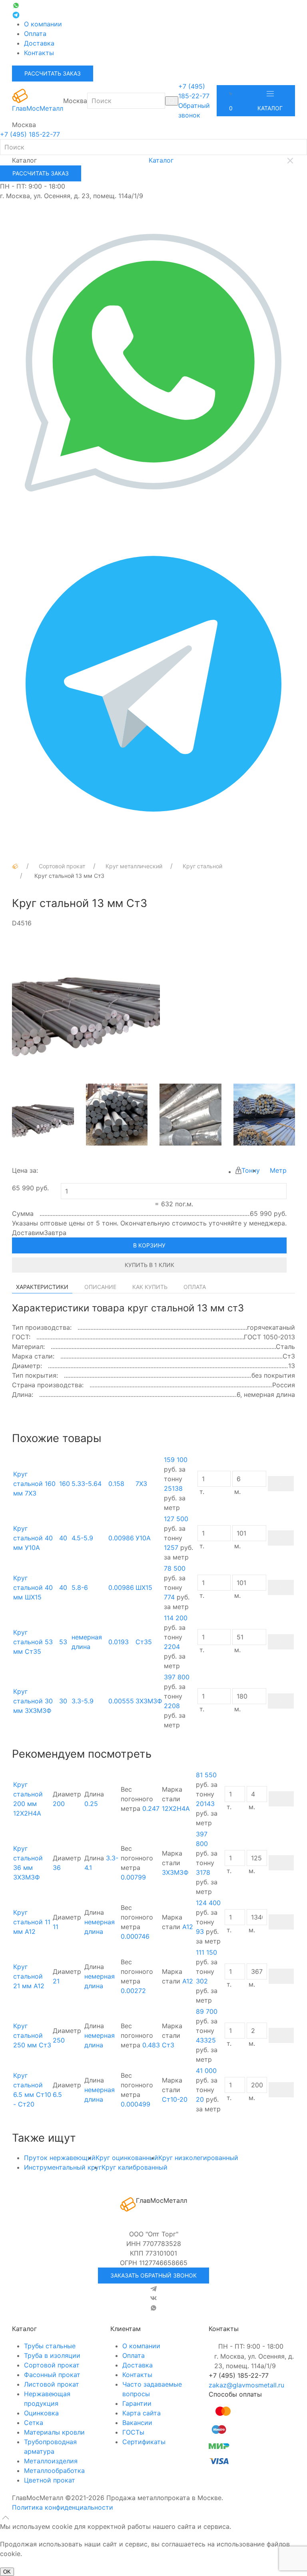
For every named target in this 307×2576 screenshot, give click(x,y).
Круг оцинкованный (127, 2158)
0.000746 (135, 1936)
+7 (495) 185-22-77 (30, 134)
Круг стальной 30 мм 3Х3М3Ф (33, 1701)
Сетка (34, 2423)
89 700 (207, 2011)
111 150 (206, 1952)
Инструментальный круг (63, 2167)
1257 (171, 1548)
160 (65, 1484)
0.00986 (121, 1538)
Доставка (39, 43)
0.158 (116, 1484)
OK (7, 2572)
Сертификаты (144, 2442)
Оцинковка (41, 2413)
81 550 (206, 1775)
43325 (206, 2040)
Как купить (150, 1287)
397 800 (177, 1677)
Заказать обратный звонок (153, 2275)
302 (202, 1981)
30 (63, 1701)
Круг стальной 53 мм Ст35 (33, 1642)
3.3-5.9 (83, 1701)
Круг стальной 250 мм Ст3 (32, 2035)
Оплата (35, 34)
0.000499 (136, 2104)
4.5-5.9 (82, 1538)
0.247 (151, 1808)
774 (169, 1597)
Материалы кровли (54, 2432)
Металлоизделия (51, 2461)
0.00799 (133, 1877)
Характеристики (42, 1287)
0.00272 (133, 1991)
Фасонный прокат (52, 2375)
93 (200, 1932)
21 (56, 1981)
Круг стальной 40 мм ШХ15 (33, 1587)
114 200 (176, 1618)
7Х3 (141, 1484)
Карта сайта (142, 2413)
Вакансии (137, 2423)
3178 (203, 1872)
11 (56, 1927)
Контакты (39, 53)
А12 (188, 1927)
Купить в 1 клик (150, 1265)
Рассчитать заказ (53, 73)
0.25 (91, 1804)
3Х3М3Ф (149, 1701)
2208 (172, 1706)
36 (57, 1868)
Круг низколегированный (198, 2158)
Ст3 (168, 2045)
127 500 (176, 1519)
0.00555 (121, 1701)
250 (59, 2040)
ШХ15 (144, 1587)
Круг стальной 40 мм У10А (33, 1538)
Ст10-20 (175, 2099)
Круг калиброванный (135, 2167)
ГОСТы (133, 2432)
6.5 (57, 2095)
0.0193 (119, 1642)
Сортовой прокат (52, 2365)
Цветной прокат (50, 2480)
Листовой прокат (52, 2384)
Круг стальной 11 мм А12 (32, 1922)
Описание (100, 1287)
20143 (205, 1804)
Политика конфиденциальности (63, 2507)
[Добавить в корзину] (281, 1484)
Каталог (270, 108)
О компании (43, 24)
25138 (173, 1488)
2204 (172, 1647)
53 (63, 1642)
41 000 (206, 2071)
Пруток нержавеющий (60, 2158)
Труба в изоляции (52, 2355)
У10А (143, 1538)
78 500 (175, 1568)
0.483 (151, 2045)
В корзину (149, 1245)
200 (59, 1804)
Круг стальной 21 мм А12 (29, 1976)
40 (63, 1538)
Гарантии (137, 2403)
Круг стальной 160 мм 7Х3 (34, 1484)
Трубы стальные (50, 2346)
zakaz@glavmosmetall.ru (246, 2385)
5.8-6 (80, 1587)
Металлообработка (54, 2471)
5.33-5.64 (87, 1484)
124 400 (208, 1903)
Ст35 (144, 1642)
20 (200, 2099)
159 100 (176, 1460)
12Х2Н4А (176, 1808)
